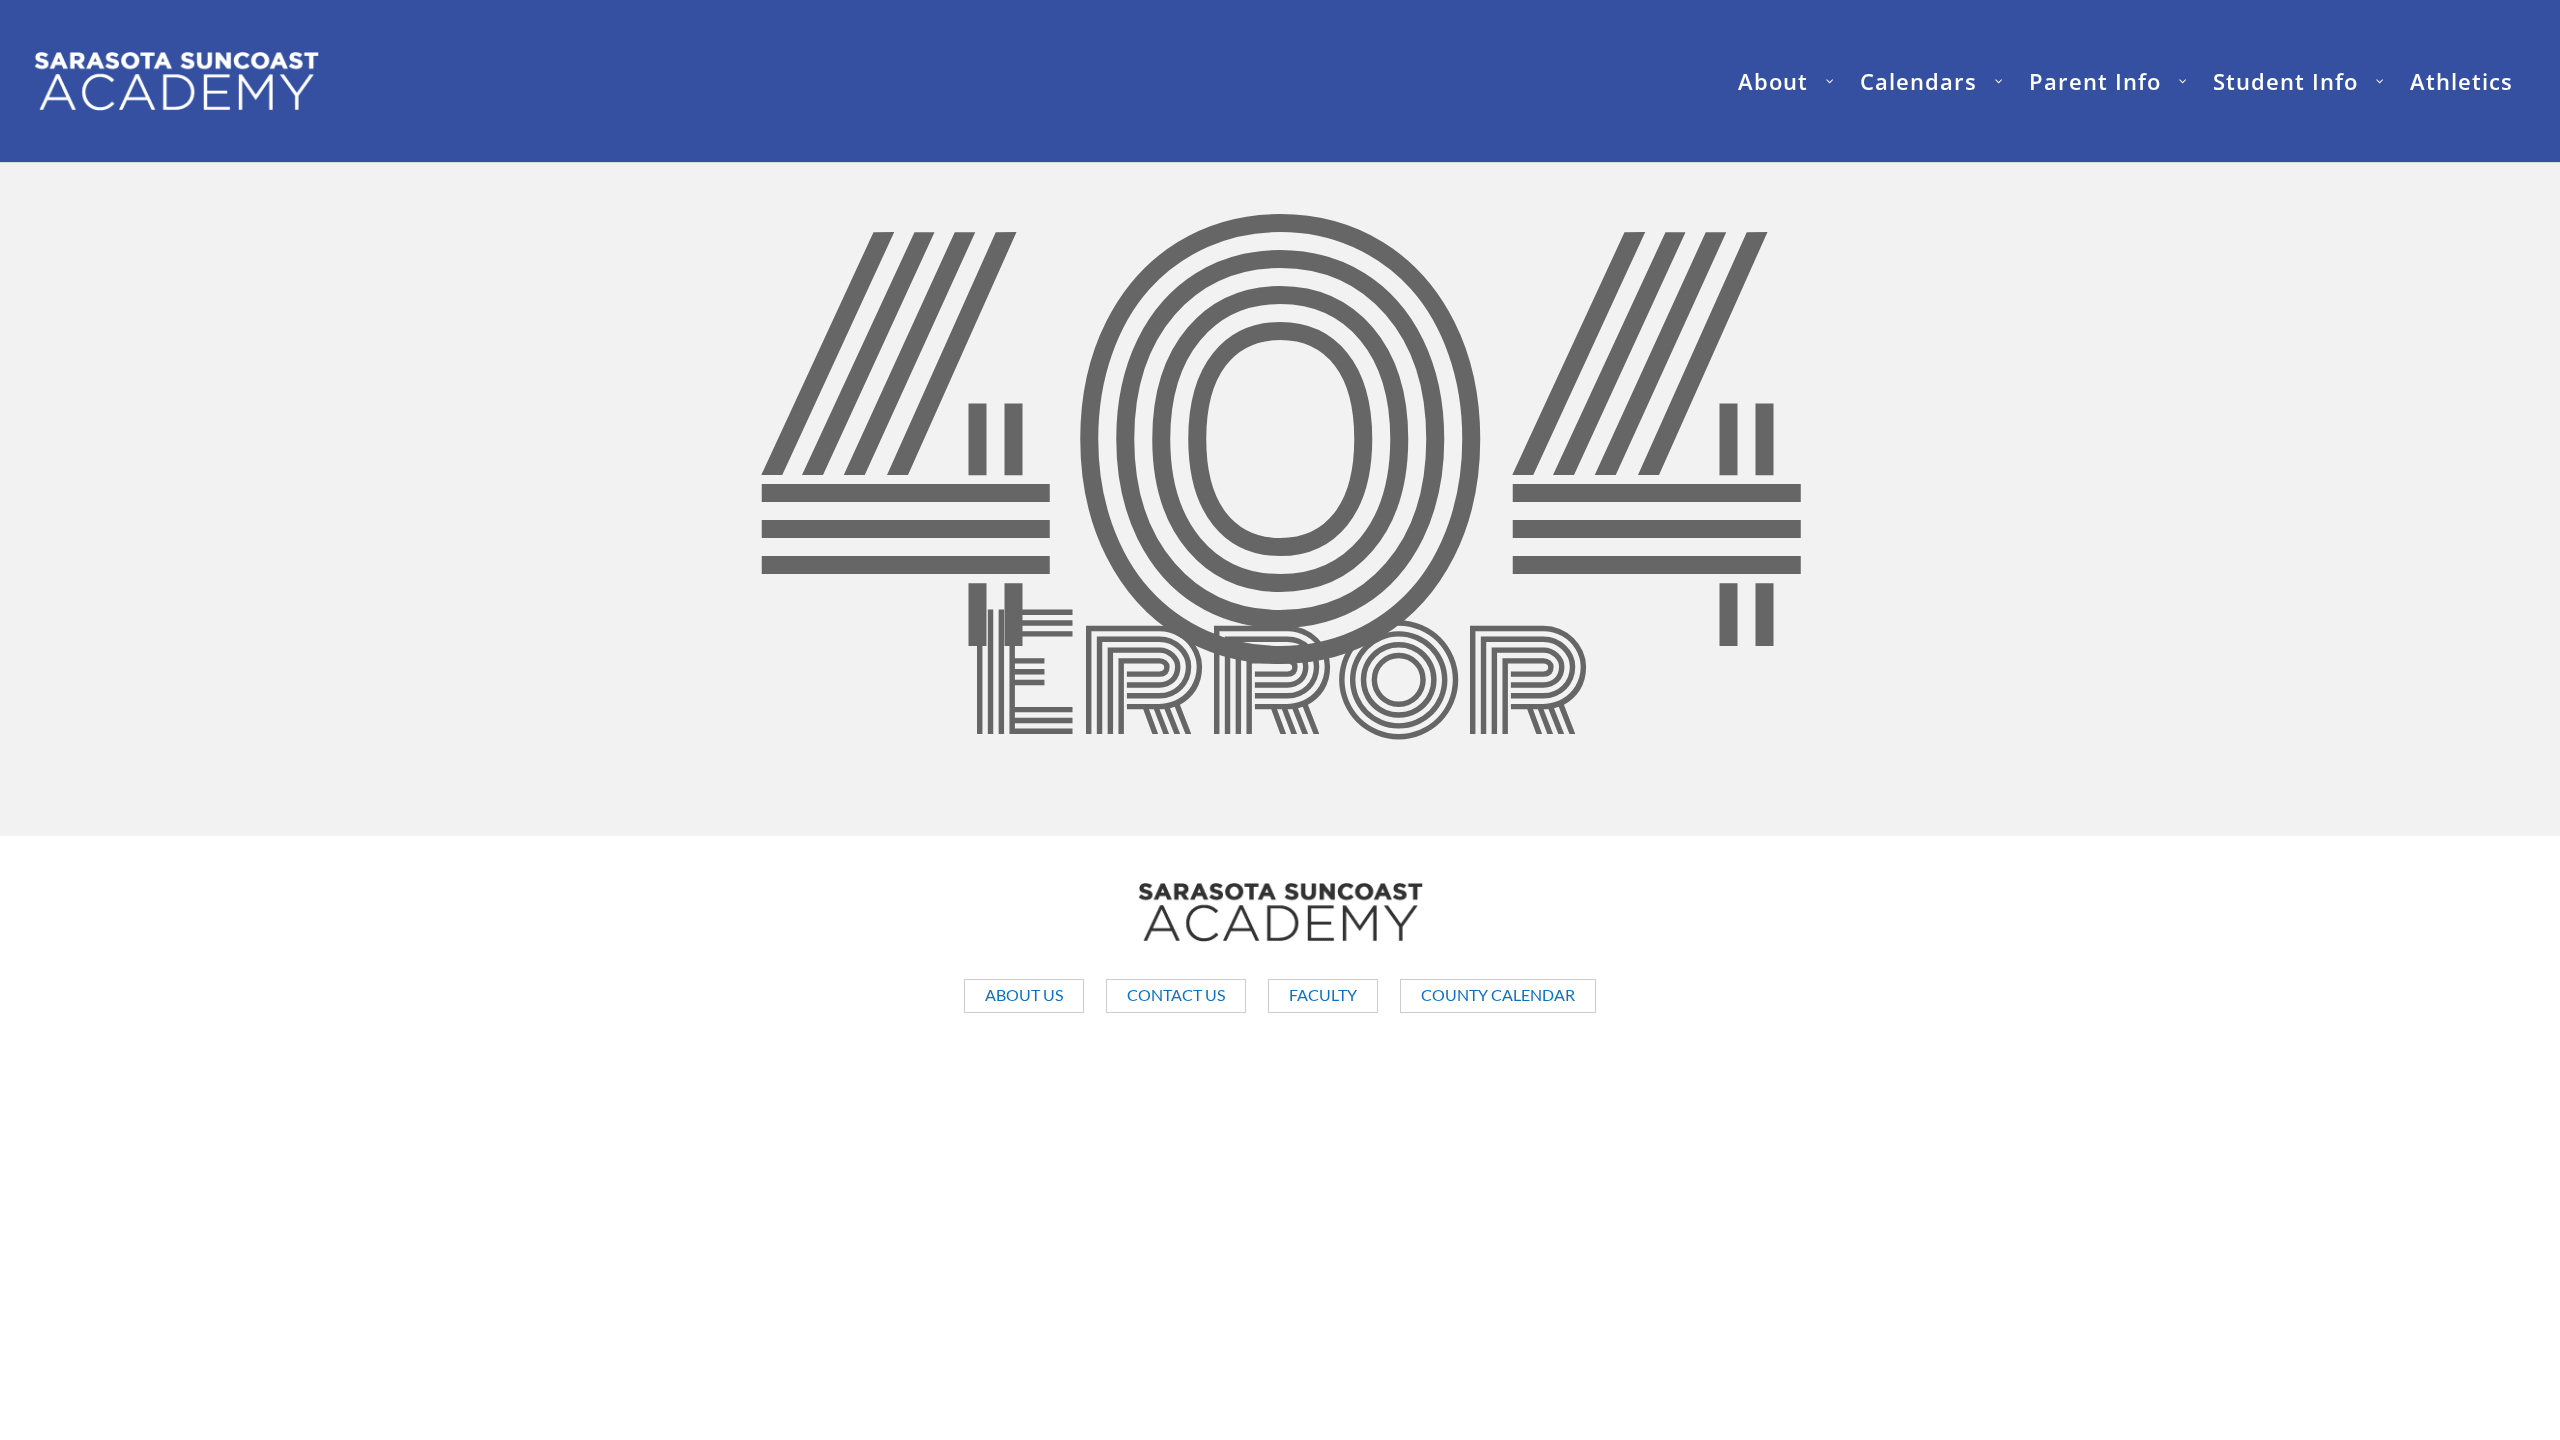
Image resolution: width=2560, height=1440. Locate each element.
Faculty (1323, 994)
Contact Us (1176, 994)
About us (1024, 994)
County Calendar (1498, 994)
